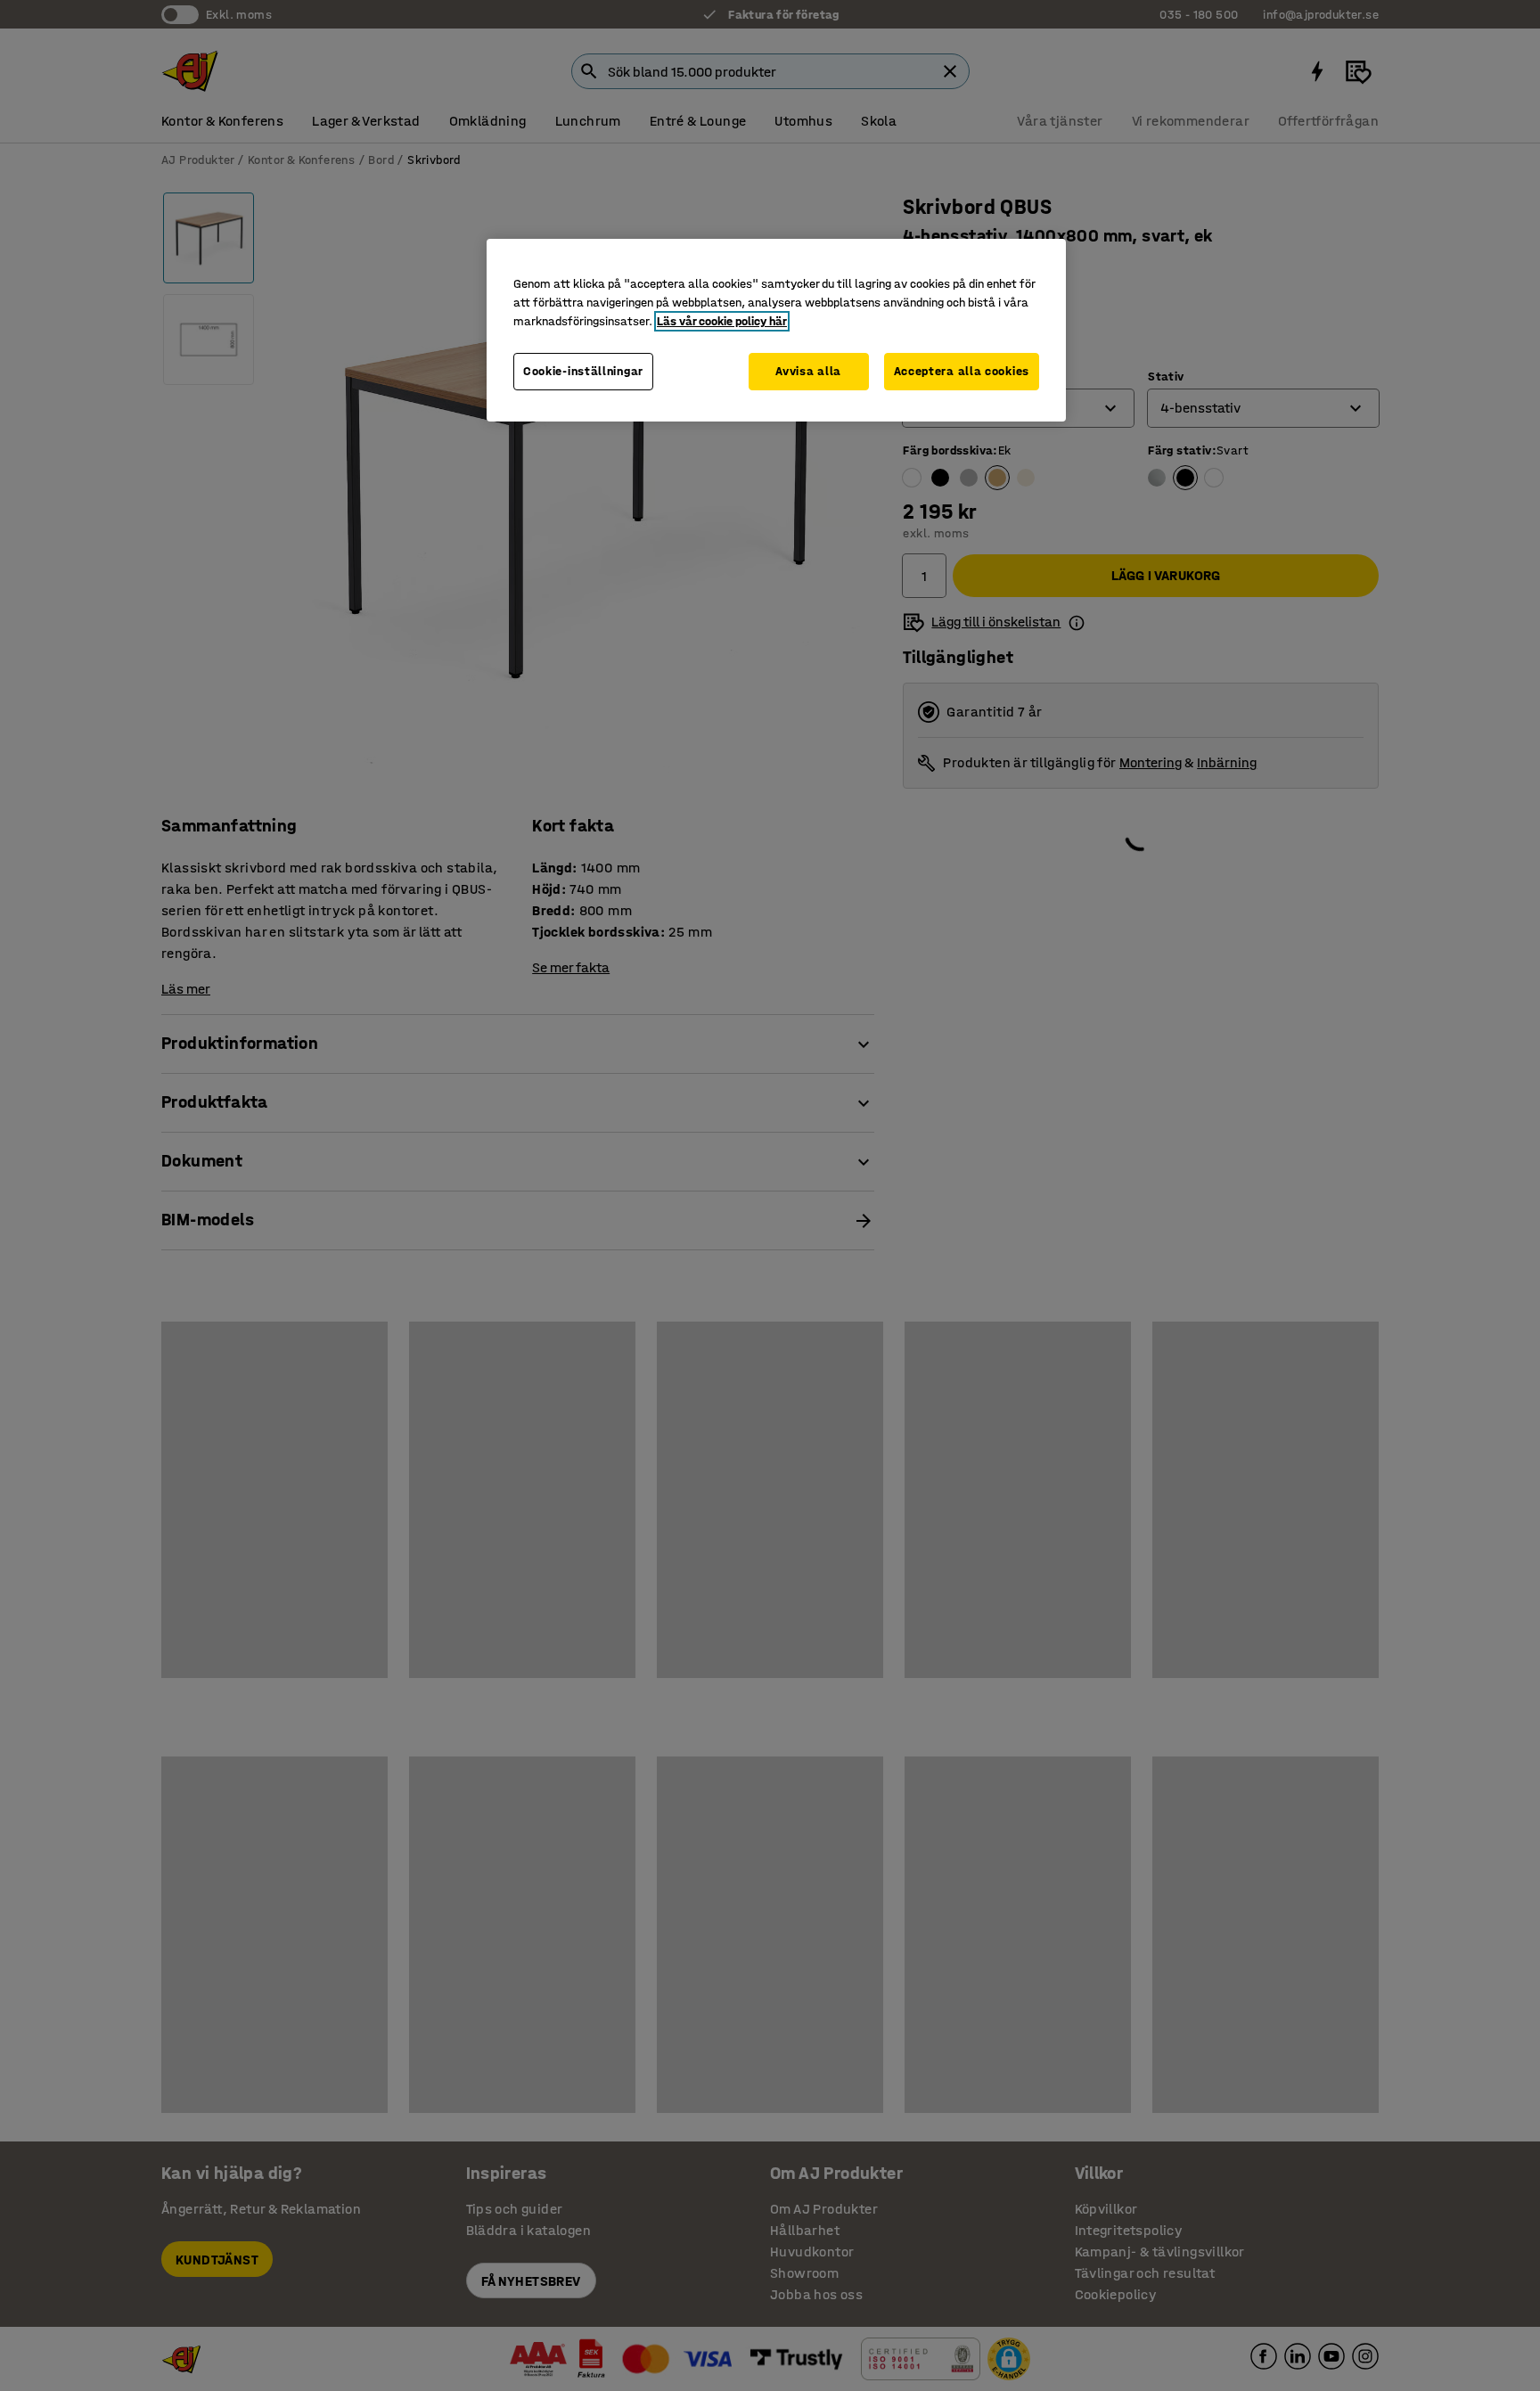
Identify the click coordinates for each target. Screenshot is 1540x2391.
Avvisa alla (808, 371)
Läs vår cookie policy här (722, 321)
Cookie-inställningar (583, 371)
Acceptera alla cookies (962, 371)
